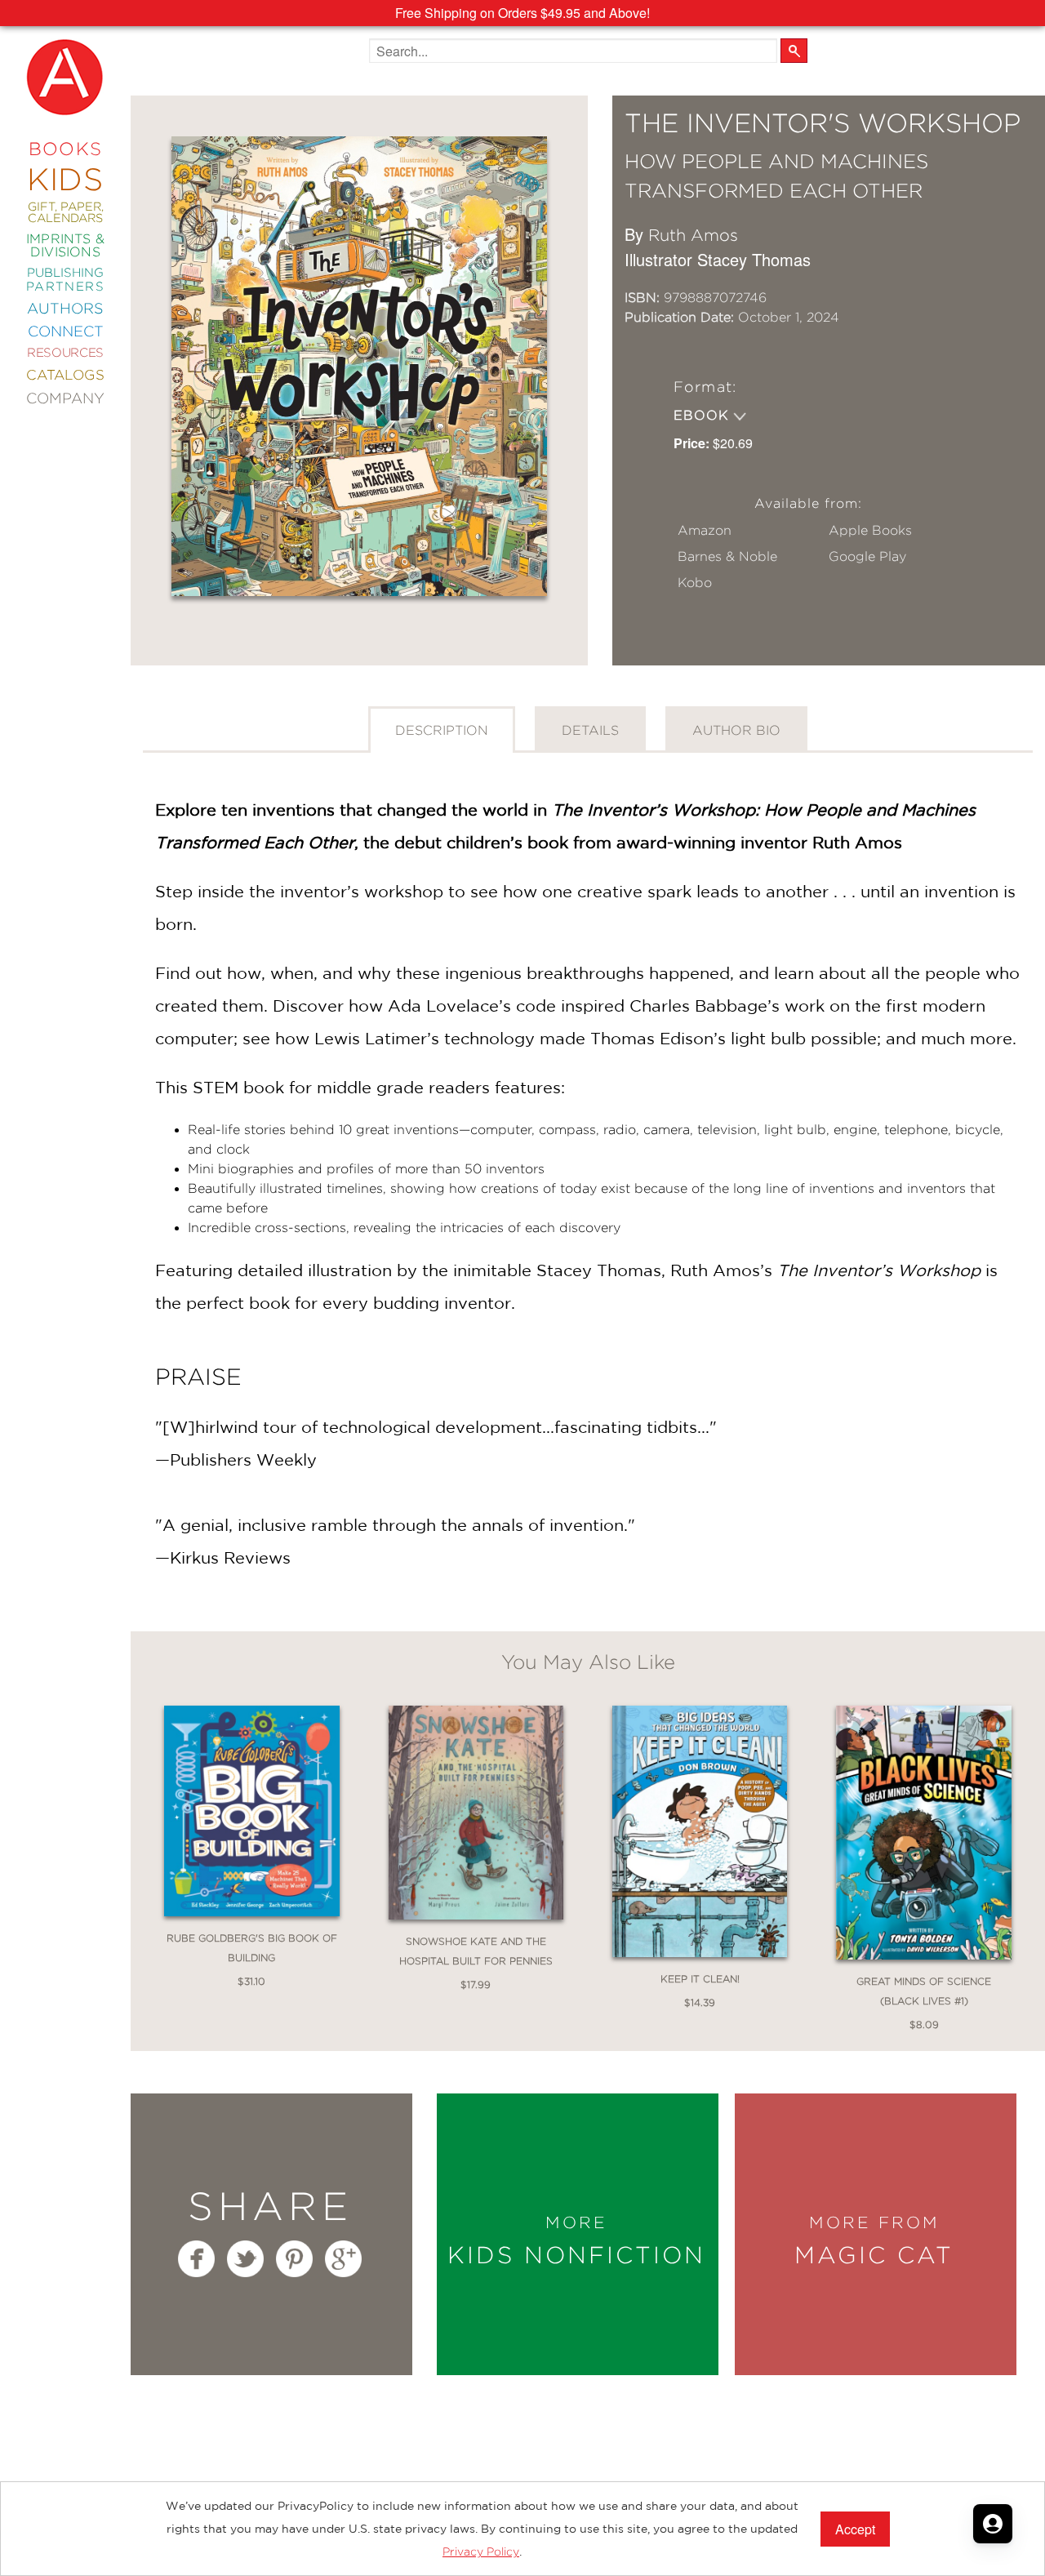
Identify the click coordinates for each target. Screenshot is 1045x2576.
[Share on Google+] (343, 2259)
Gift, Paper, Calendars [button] (66, 213)
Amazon (705, 530)
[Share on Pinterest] (294, 2259)
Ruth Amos (693, 235)
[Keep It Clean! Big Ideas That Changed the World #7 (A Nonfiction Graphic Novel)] (700, 1837)
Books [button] (66, 149)
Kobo (695, 583)
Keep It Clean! (700, 1979)
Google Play (867, 556)
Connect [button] (66, 331)
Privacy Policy (481, 2552)
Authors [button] (66, 309)
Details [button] (590, 730)
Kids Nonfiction (576, 2240)
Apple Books (870, 530)
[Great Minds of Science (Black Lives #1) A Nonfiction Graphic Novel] (923, 1837)
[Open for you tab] (993, 2524)
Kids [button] (65, 179)
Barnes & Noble (727, 556)
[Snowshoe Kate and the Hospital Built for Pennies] (476, 1818)
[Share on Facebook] (196, 2259)
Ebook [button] (703, 415)
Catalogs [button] (65, 375)
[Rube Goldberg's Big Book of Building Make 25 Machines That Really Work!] (251, 1816)
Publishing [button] (65, 280)
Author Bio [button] (736, 730)
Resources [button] (65, 353)
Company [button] (65, 398)
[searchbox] (573, 51)
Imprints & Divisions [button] (65, 245)
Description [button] (442, 730)
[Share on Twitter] (245, 2259)
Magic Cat (874, 2240)
